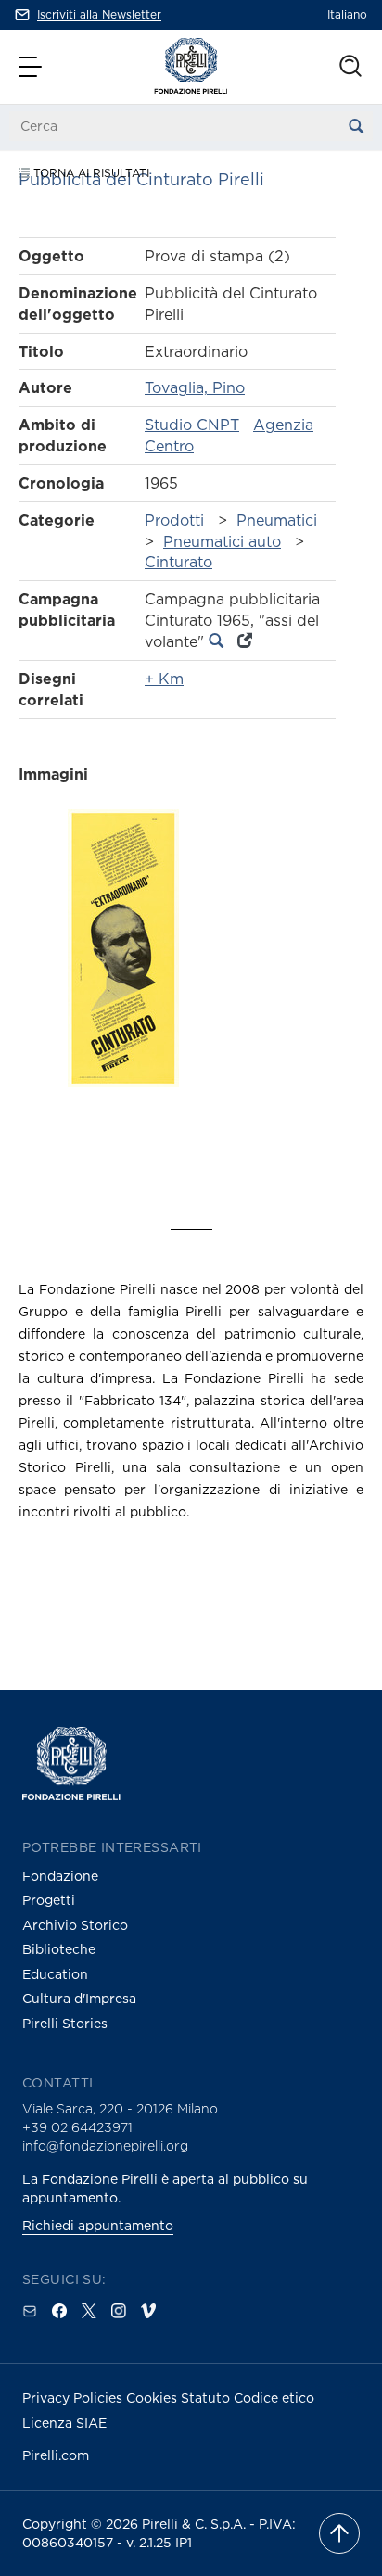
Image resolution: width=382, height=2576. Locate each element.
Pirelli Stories (65, 2023)
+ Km (164, 679)
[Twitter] (89, 2311)
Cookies (153, 2398)
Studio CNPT (192, 425)
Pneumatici (277, 520)
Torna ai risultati (89, 173)
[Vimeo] (148, 2311)
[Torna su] (339, 2533)
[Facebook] (59, 2311)
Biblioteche (59, 1949)
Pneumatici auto (222, 541)
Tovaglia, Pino (195, 387)
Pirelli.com (56, 2455)
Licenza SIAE (64, 2423)
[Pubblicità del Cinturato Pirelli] (124, 981)
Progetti (49, 1900)
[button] (32, 67)
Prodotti (174, 520)
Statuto (207, 2398)
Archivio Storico (75, 1925)
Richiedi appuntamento (98, 2225)
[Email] (30, 2311)
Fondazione (60, 1876)
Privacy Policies (74, 2398)
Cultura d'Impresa (79, 1998)
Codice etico (274, 2398)
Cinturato (178, 562)
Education (55, 1974)
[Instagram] (119, 2311)
